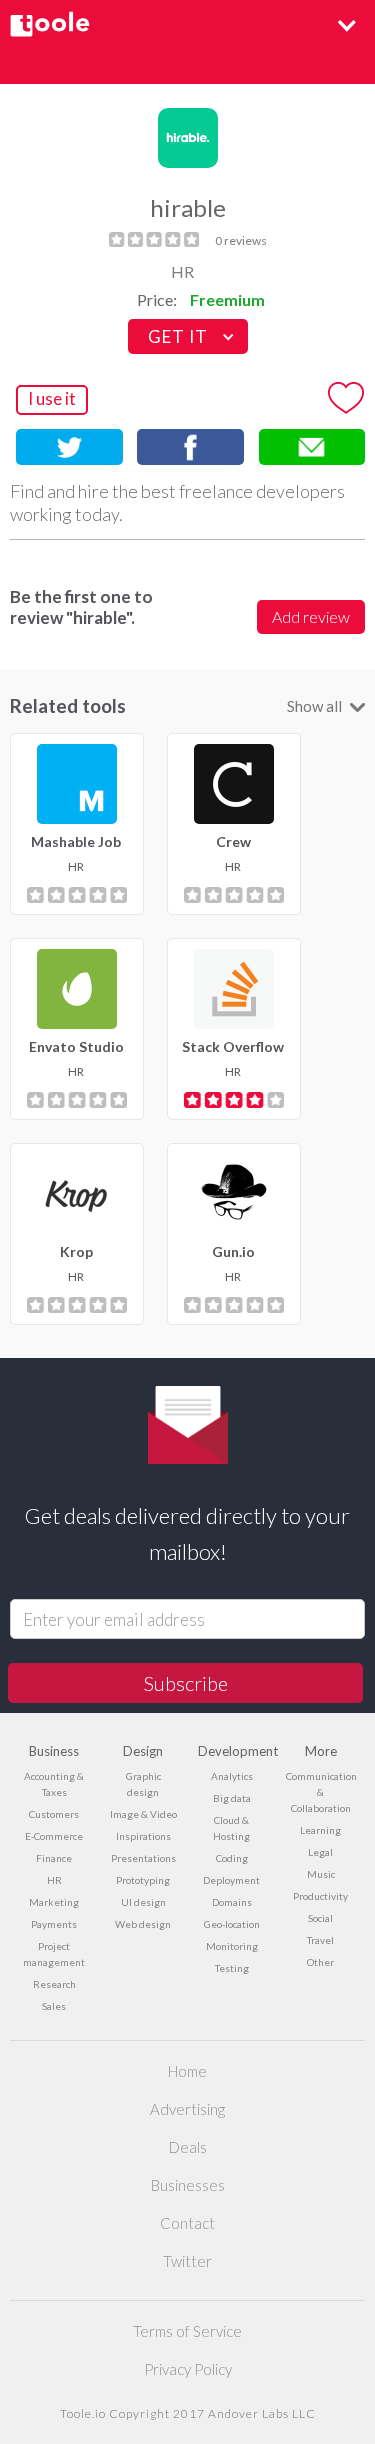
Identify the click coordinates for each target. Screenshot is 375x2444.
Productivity (320, 1896)
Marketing (54, 1902)
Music (321, 1874)
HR (182, 271)
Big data (232, 1798)
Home (187, 2071)
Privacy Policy (188, 2369)
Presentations (143, 1858)
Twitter (187, 2261)
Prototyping (143, 1880)
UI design (143, 1902)
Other (320, 1962)
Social (320, 1918)
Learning (320, 1830)
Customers (54, 1814)
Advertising (187, 2109)
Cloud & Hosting (231, 1828)
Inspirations (143, 1836)
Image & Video (143, 1814)
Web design (143, 1924)
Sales (54, 2006)
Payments (54, 1924)
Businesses (188, 2185)
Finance (54, 1858)
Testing (232, 1968)
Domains (232, 1902)
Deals (188, 2147)
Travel (320, 1940)
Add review (311, 616)
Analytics (232, 1776)
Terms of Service (187, 2331)
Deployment (231, 1880)
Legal (320, 1852)
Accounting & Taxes (54, 1784)
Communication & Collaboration (320, 1792)
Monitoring (232, 1946)
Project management (54, 1954)
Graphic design (143, 1784)
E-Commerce (54, 1836)
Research (54, 1984)
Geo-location (232, 1924)
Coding (232, 1858)
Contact (187, 2223)
